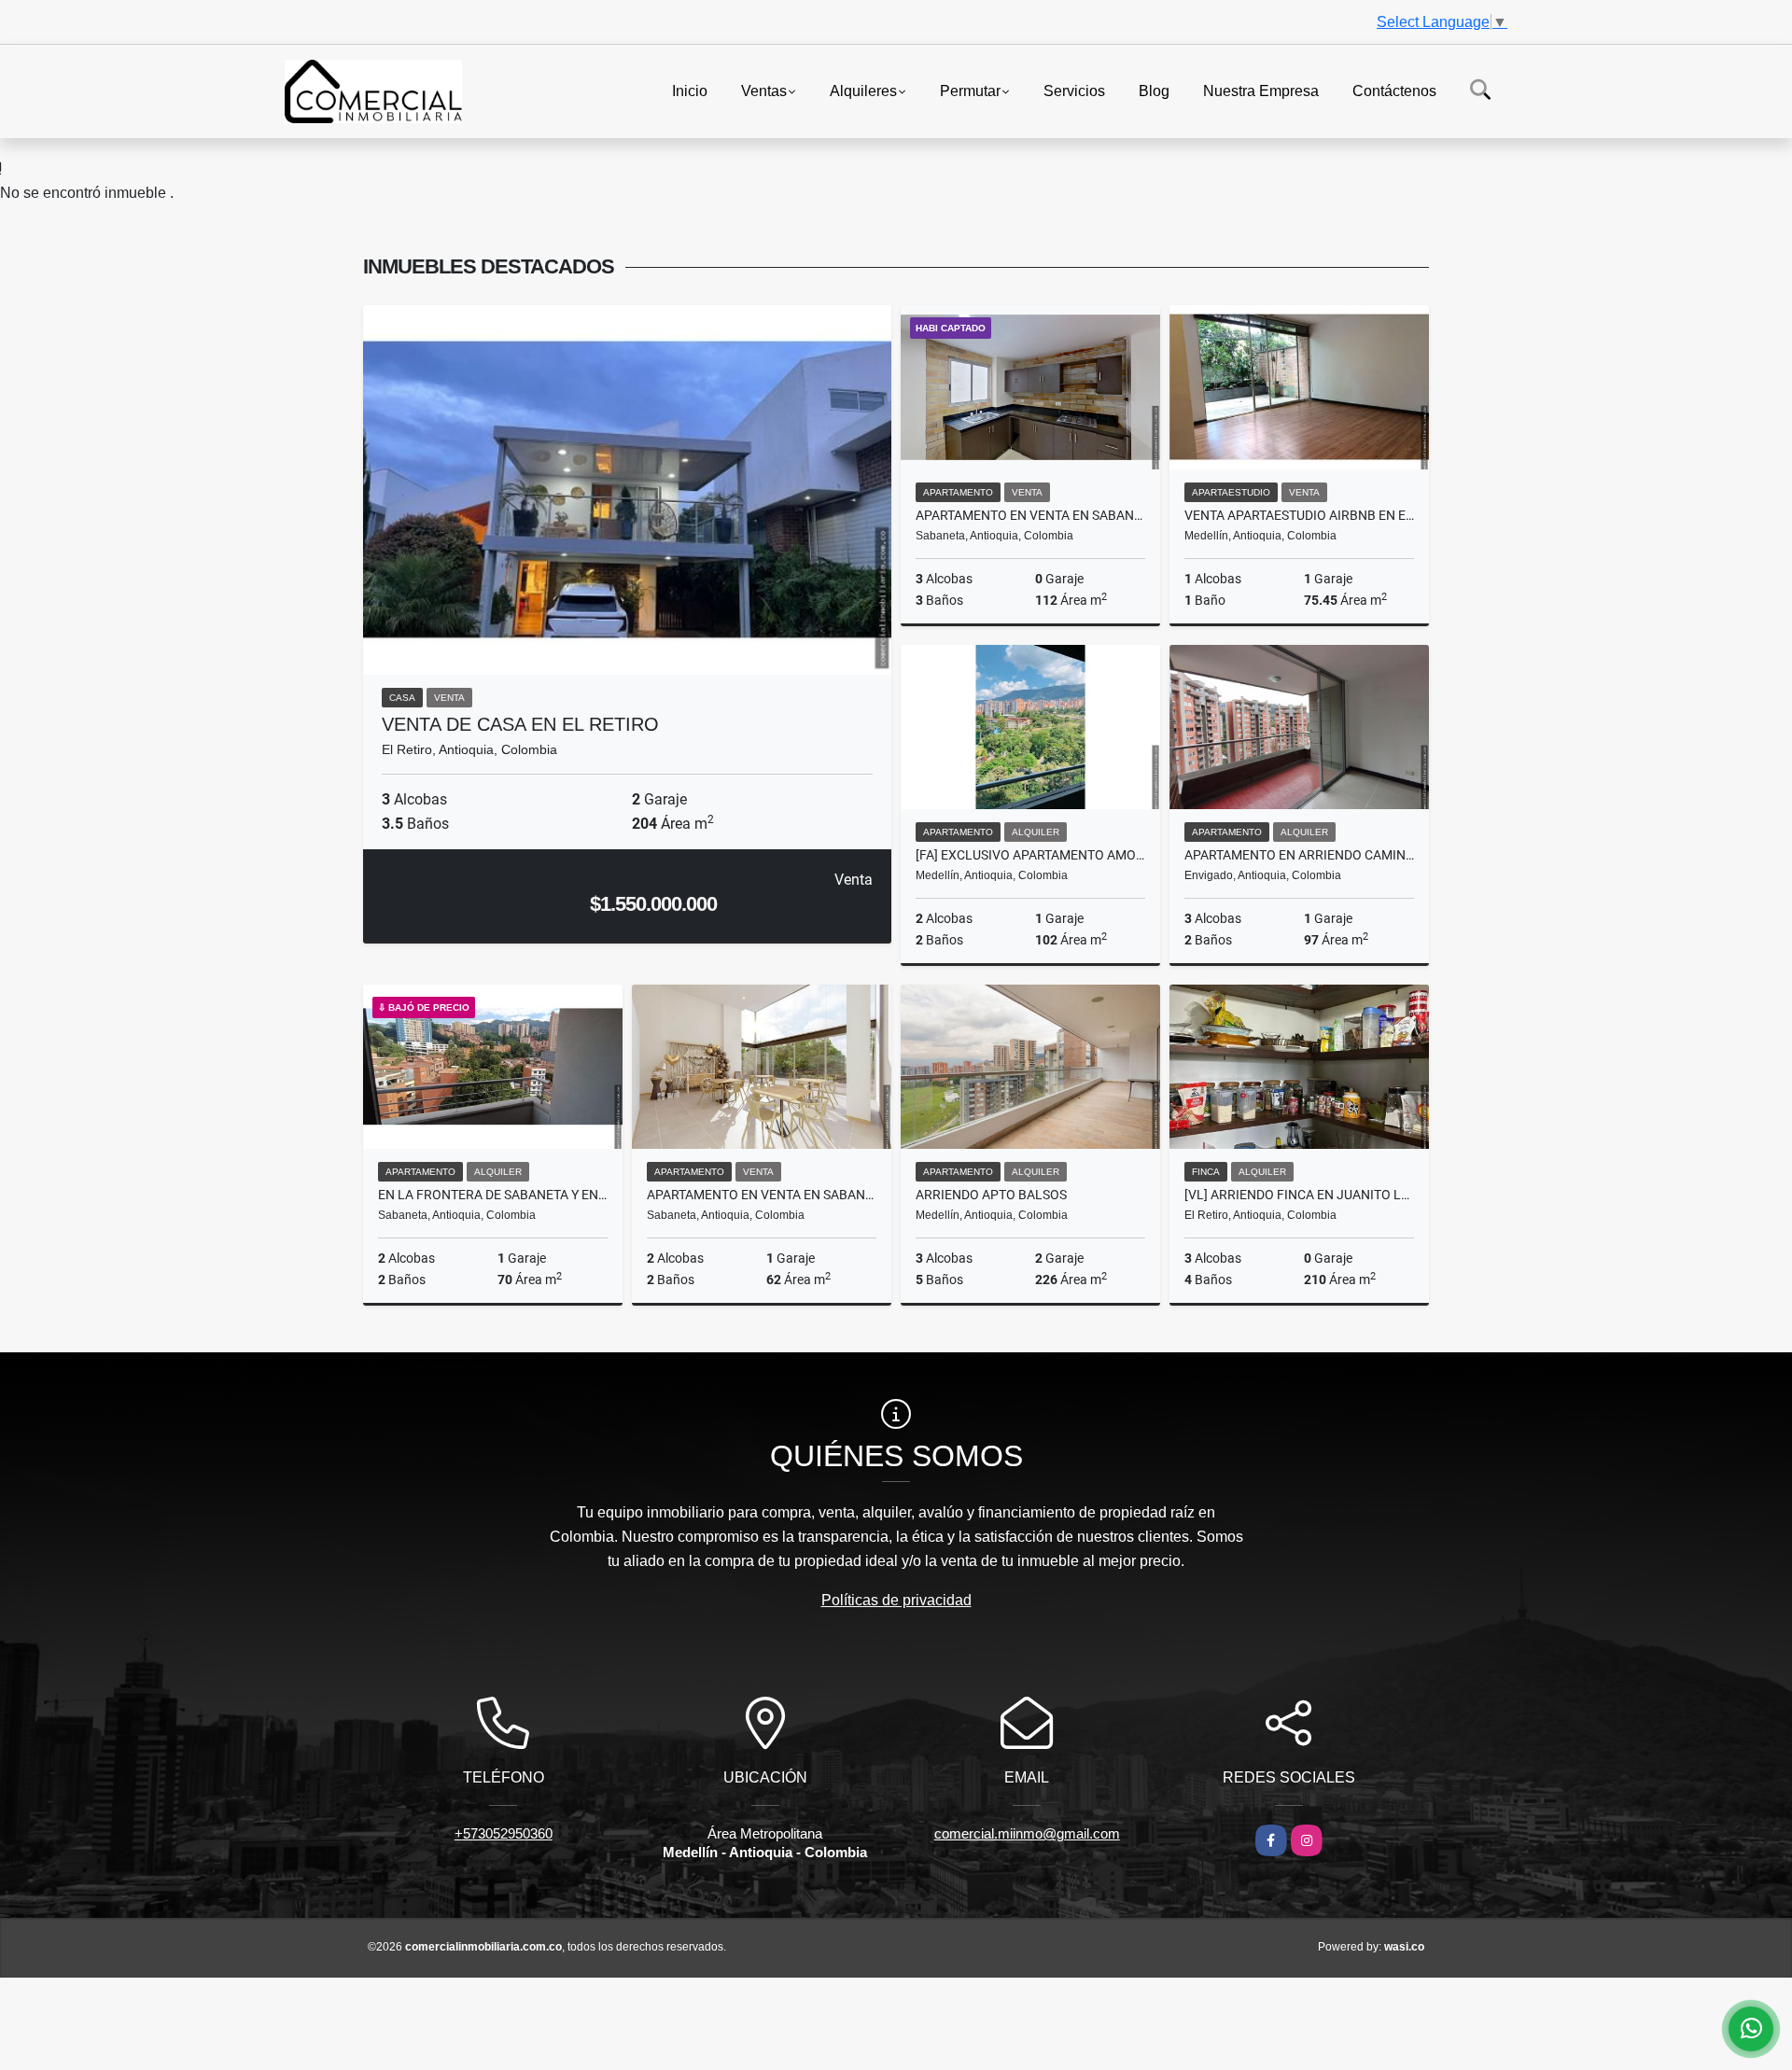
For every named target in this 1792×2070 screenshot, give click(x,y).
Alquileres (863, 90)
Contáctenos (1394, 90)
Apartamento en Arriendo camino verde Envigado (1299, 855)
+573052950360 (504, 1833)
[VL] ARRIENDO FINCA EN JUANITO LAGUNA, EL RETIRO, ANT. (1299, 1195)
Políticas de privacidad (896, 1600)
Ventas (764, 90)
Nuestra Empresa (1261, 90)
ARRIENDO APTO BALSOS (991, 1195)
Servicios (1074, 90)
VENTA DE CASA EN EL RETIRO (520, 724)
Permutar (970, 90)
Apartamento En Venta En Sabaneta (762, 1195)
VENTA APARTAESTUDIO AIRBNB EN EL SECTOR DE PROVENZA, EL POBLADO (1299, 515)
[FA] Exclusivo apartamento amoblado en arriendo (1030, 855)
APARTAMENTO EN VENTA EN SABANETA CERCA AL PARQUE (1030, 515)
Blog (1154, 90)
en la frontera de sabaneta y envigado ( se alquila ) (493, 1195)
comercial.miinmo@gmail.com (1027, 1833)
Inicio (690, 90)
